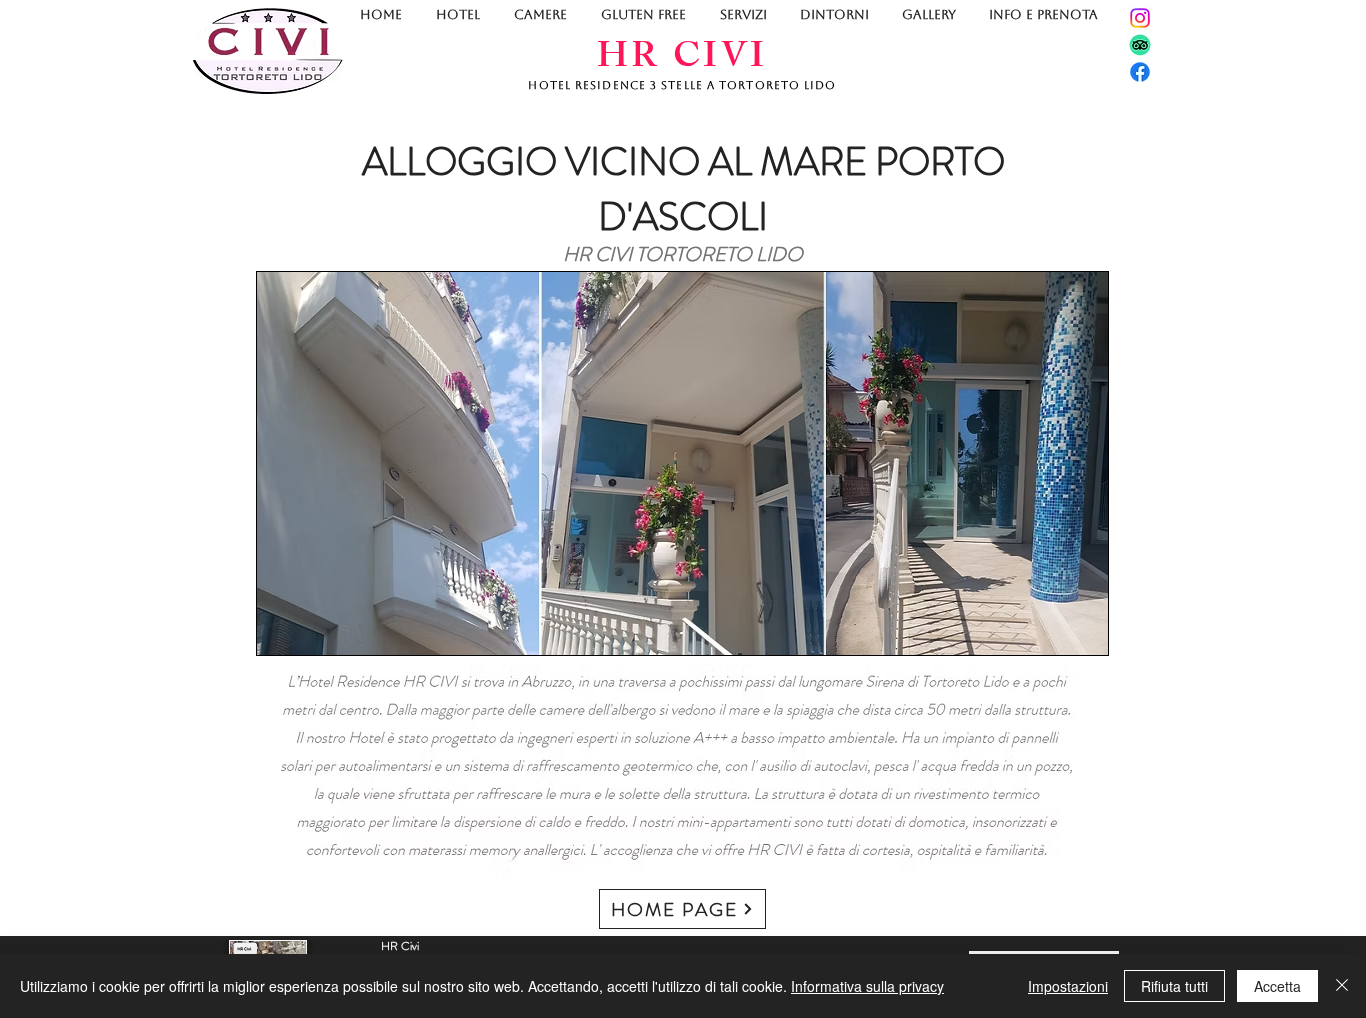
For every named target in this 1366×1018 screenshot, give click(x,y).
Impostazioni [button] (1068, 986)
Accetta (1277, 986)
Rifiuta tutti (1174, 986)
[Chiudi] (1342, 986)
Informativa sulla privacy (867, 986)
